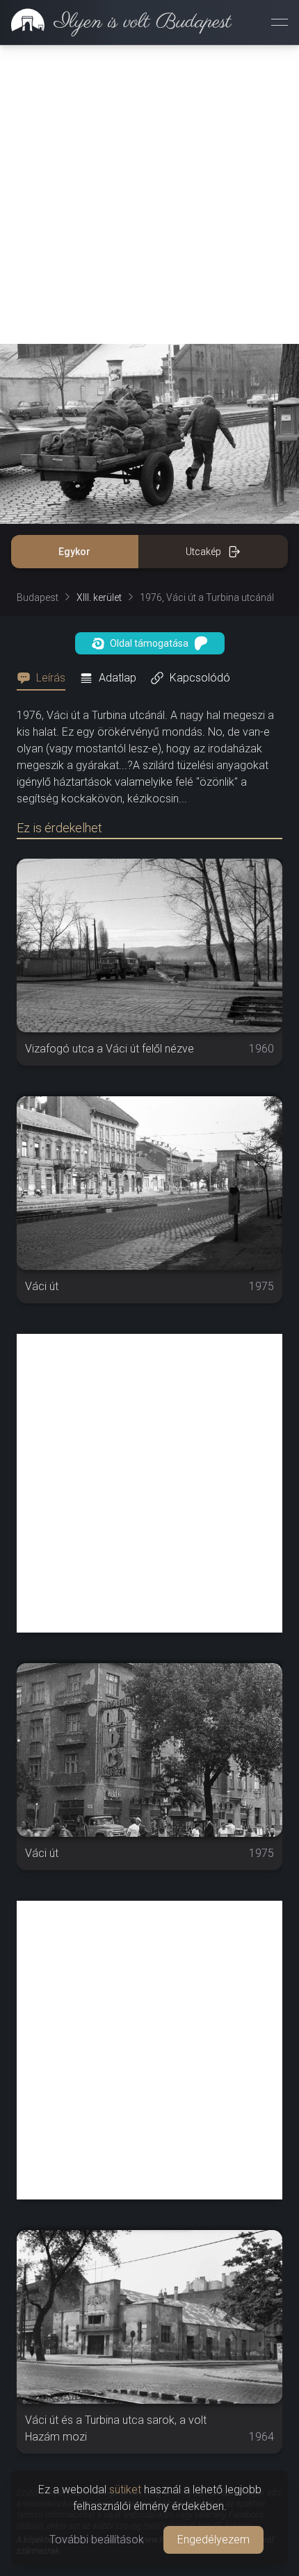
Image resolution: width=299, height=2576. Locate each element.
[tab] (45, 678)
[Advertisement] (149, 195)
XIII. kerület (99, 597)
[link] (116, 22)
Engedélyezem (213, 2540)
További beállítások (97, 2540)
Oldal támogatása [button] (149, 643)
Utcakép (203, 552)
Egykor (74, 552)
